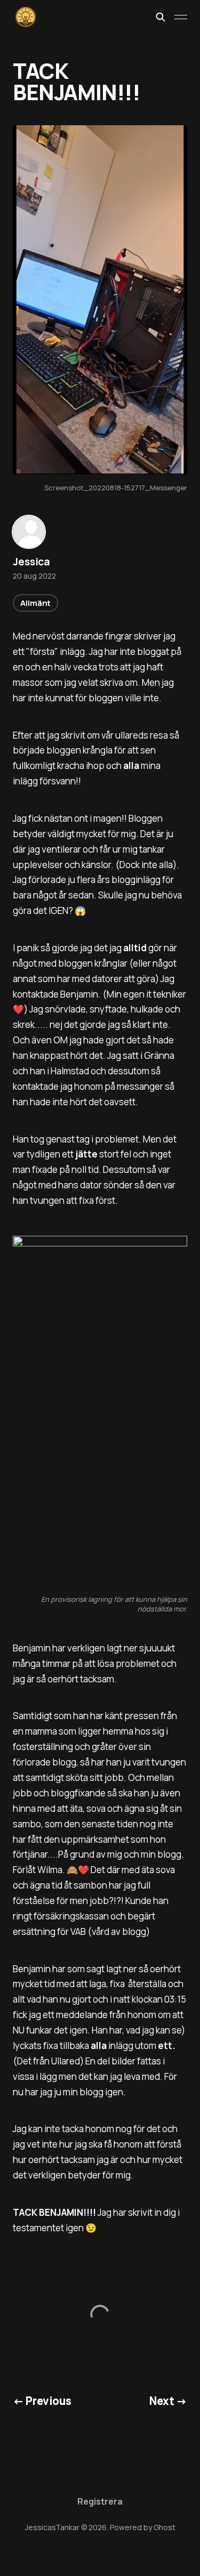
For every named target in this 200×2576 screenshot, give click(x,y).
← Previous (42, 2401)
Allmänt (35, 603)
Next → (168, 2401)
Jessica (31, 562)
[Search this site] (161, 17)
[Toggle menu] (181, 17)
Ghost (165, 2527)
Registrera (100, 2501)
